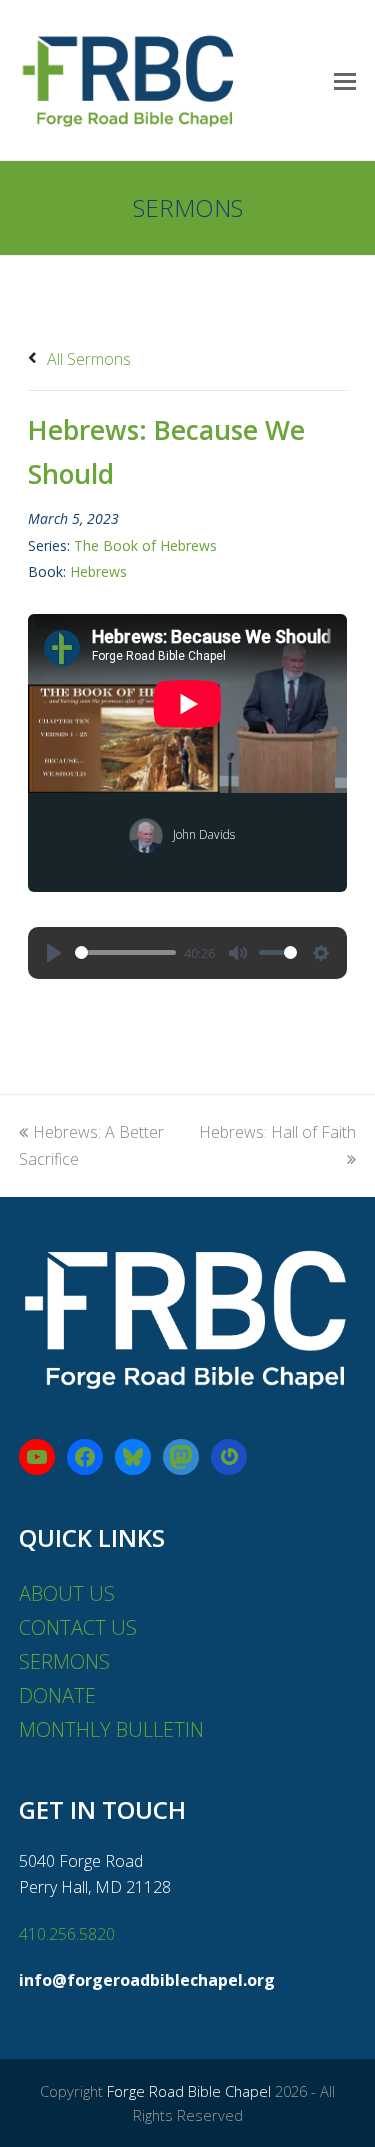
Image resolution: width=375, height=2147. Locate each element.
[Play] (54, 953)
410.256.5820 (67, 1934)
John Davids (204, 834)
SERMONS (64, 1661)
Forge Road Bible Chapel (189, 2091)
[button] (345, 80)
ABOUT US (67, 1593)
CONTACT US (78, 1627)
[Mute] (238, 953)
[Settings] (321, 953)
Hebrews (98, 571)
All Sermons (87, 359)
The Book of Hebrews (145, 545)
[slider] (125, 952)
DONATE (57, 1695)
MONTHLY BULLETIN (111, 1729)
